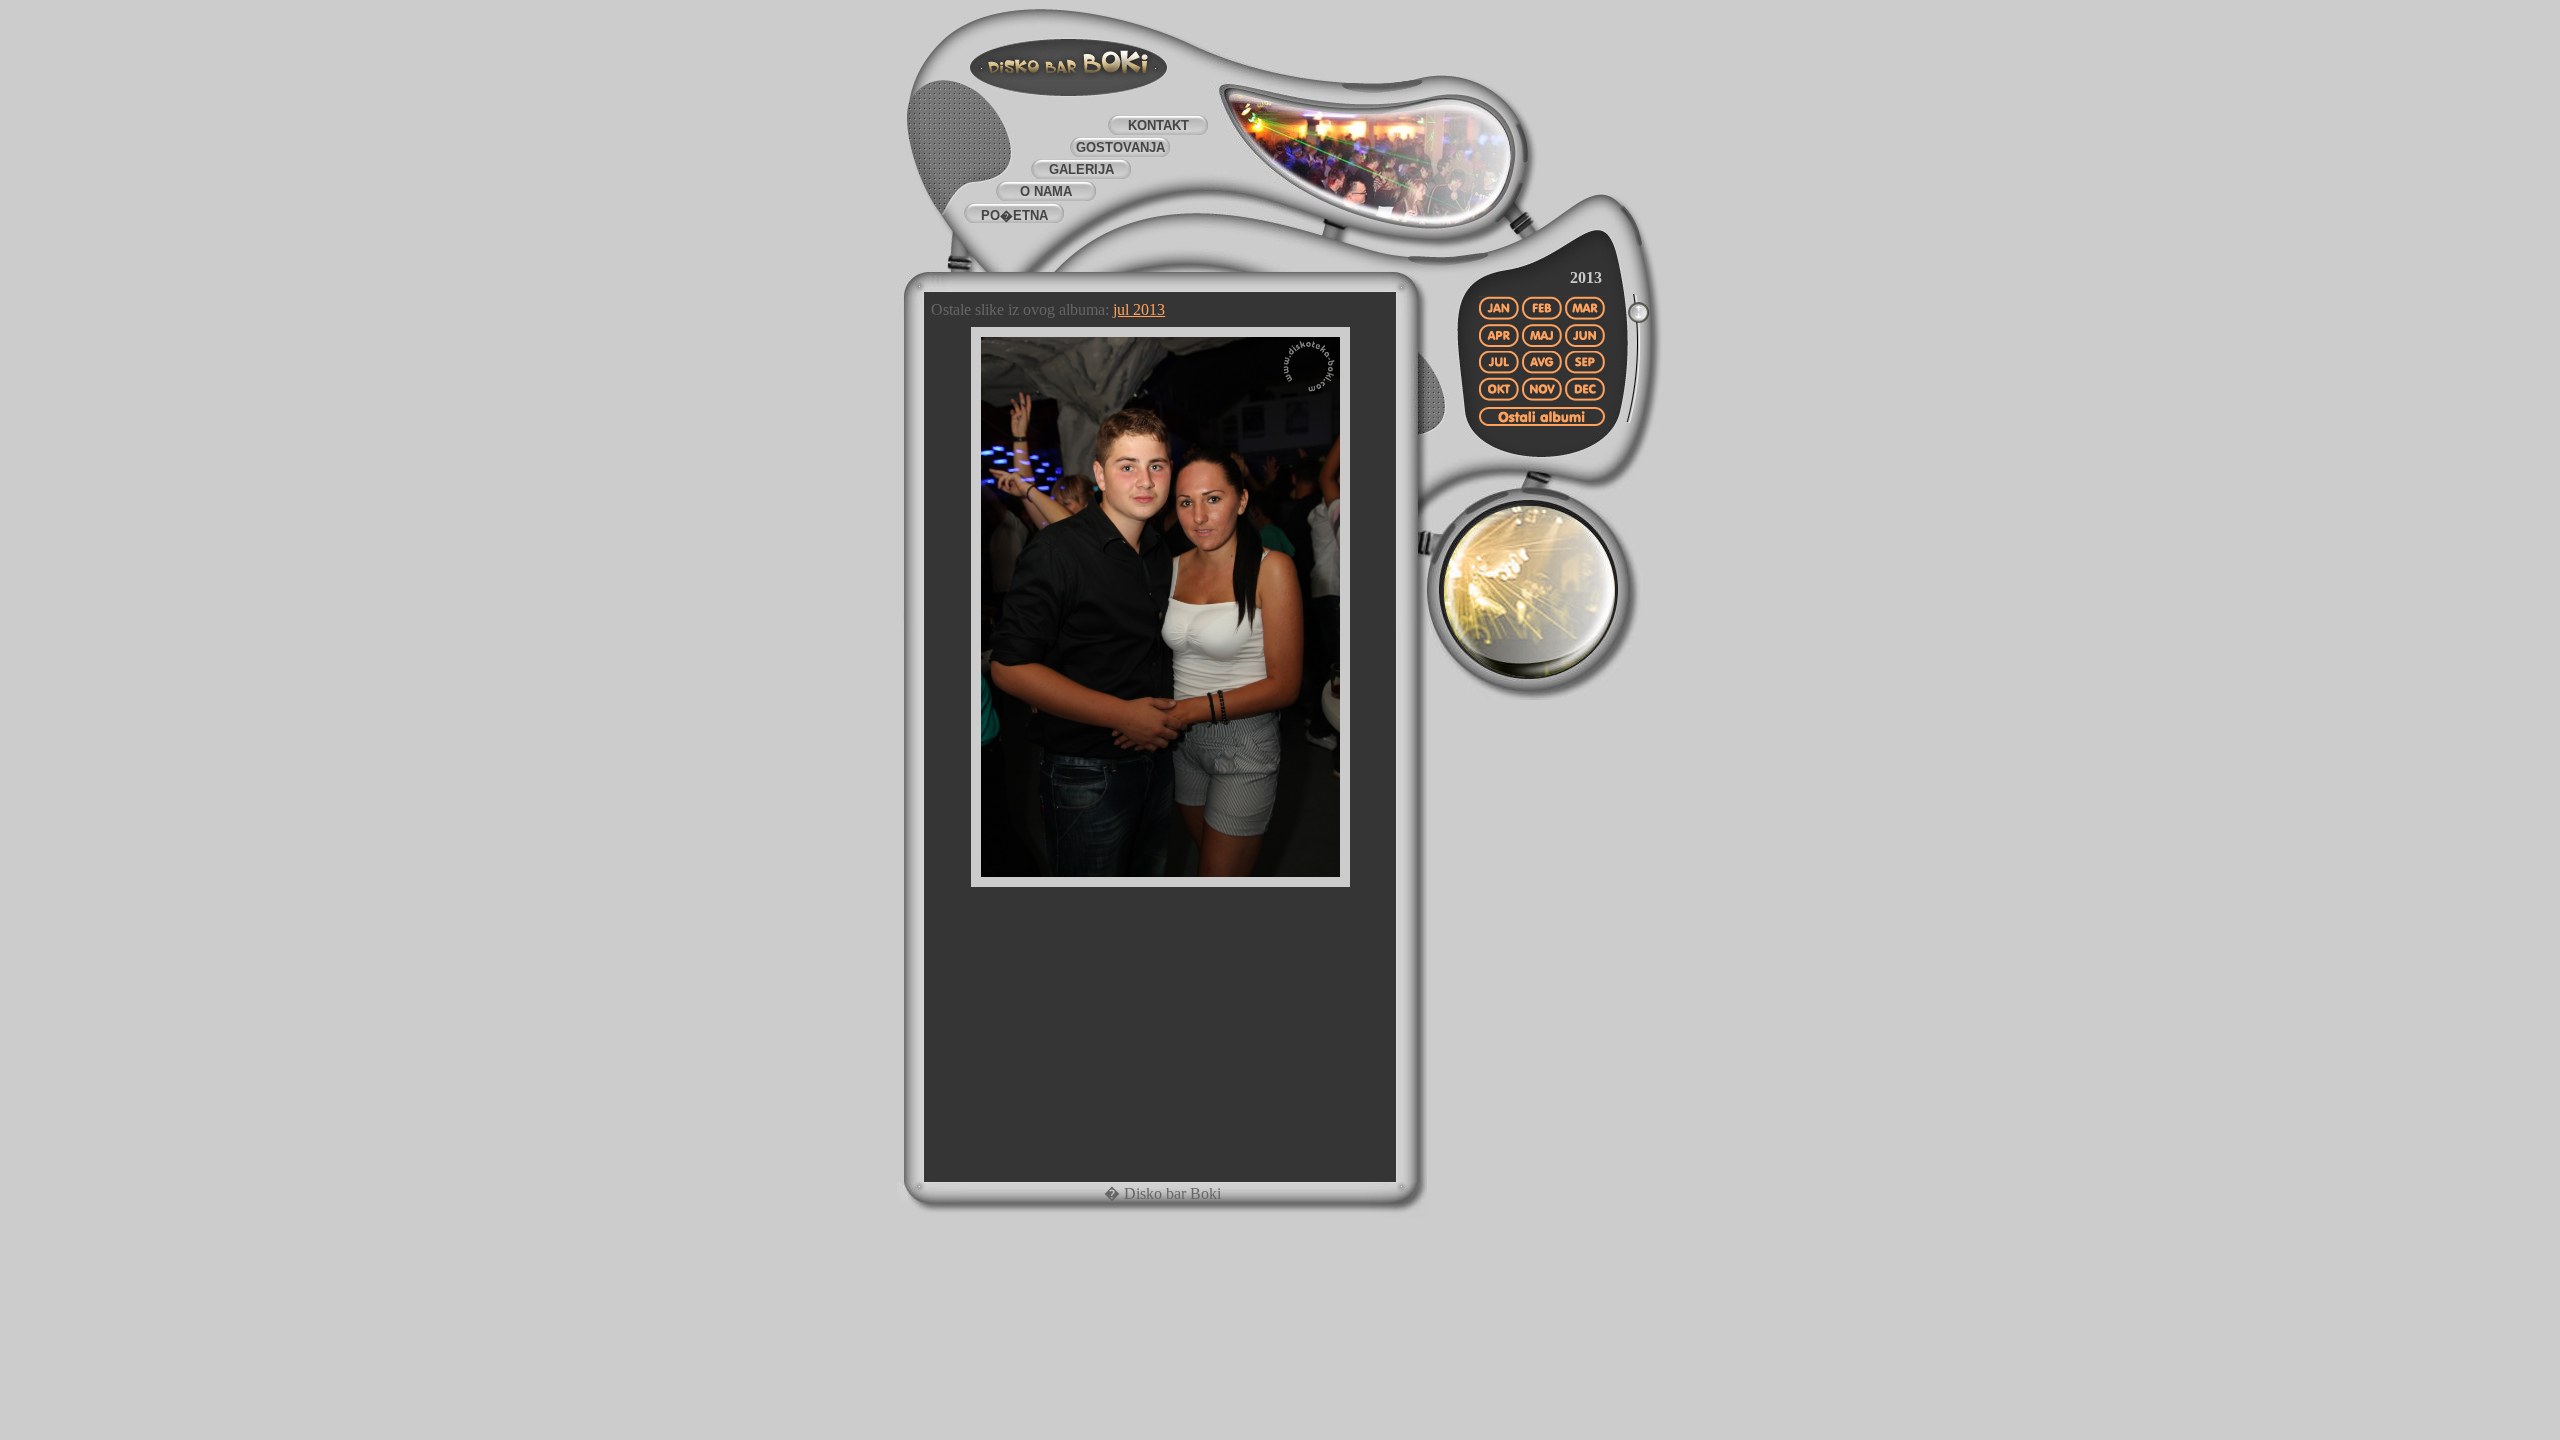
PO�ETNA (1014, 215)
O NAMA (1046, 191)
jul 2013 (1139, 309)
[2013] (1542, 424)
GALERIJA (1081, 169)
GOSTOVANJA (1120, 147)
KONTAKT (1158, 125)
